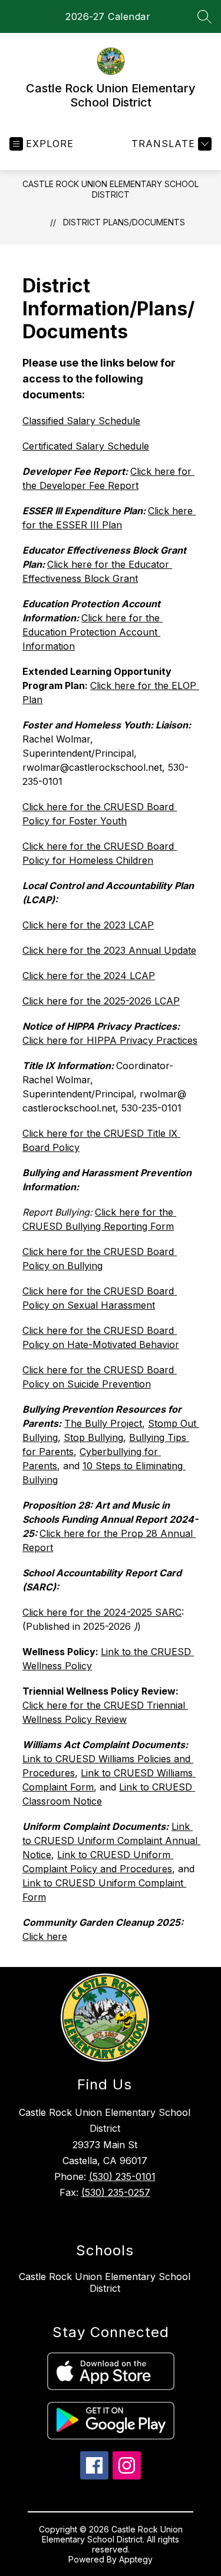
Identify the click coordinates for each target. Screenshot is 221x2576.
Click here (45, 1936)
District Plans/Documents (124, 222)
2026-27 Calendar (108, 16)
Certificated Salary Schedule (86, 446)
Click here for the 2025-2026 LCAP (101, 1001)
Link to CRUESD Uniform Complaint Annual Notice (111, 1841)
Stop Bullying (93, 1437)
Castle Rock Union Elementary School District (111, 189)
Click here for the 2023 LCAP (88, 925)
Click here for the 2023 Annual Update (109, 950)
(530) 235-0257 (116, 2192)
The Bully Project (103, 1423)
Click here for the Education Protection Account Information (93, 632)
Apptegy (136, 2559)
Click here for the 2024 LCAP (89, 976)
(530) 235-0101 (122, 2176)
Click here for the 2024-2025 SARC (102, 1612)
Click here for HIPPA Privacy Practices (110, 1040)
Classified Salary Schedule (81, 421)
